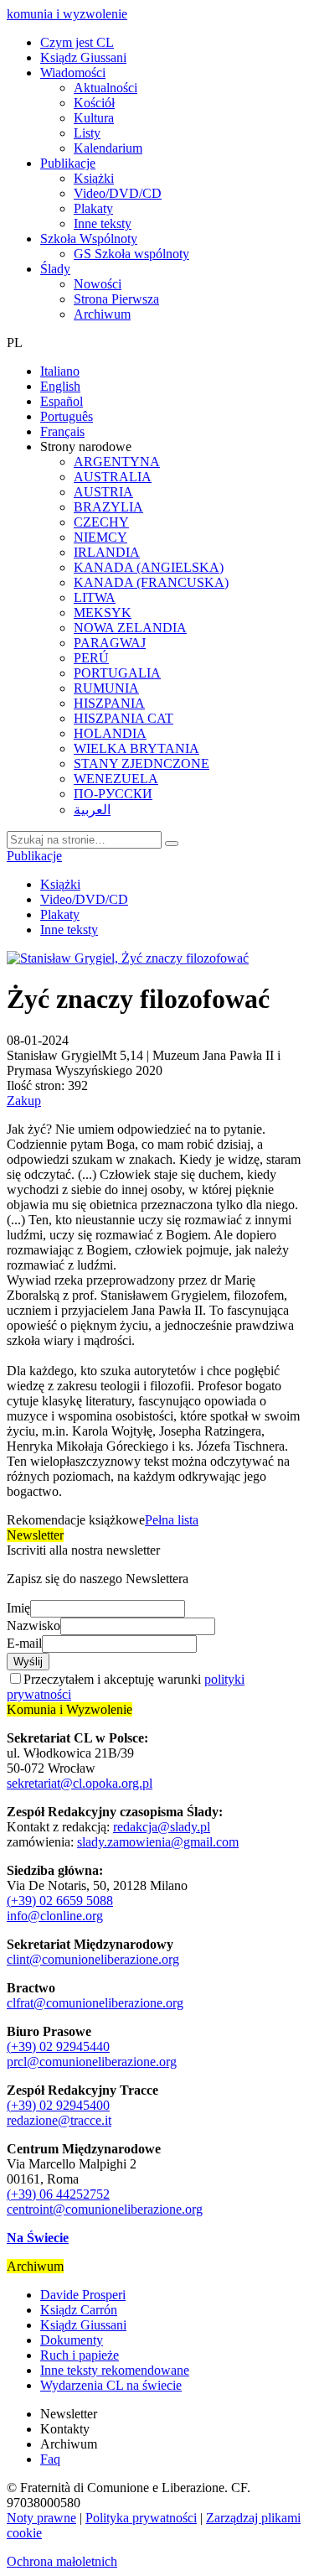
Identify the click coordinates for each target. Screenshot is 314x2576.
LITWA (95, 597)
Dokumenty (72, 2340)
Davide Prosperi (83, 2295)
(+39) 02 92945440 (58, 2046)
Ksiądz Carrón (79, 2310)
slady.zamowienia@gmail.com (158, 1842)
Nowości (98, 284)
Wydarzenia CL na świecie (111, 2385)
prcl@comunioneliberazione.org (92, 2062)
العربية (92, 810)
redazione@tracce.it (59, 2120)
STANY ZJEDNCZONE (142, 763)
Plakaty (93, 208)
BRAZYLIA (108, 507)
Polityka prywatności (141, 2518)
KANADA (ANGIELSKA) (149, 567)
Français (62, 431)
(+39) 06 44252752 (58, 2194)
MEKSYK (103, 613)
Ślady (55, 269)
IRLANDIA (107, 552)
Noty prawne (41, 2518)
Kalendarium (108, 148)
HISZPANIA (109, 703)
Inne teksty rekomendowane (115, 2370)
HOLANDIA (110, 733)
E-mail (24, 1643)
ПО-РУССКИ (113, 794)
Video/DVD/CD (118, 193)
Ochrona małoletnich (62, 2561)
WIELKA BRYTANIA (136, 748)
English (60, 386)
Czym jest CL (77, 42)
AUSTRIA (103, 492)
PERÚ (91, 658)
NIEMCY (100, 537)
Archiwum (102, 314)
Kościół (94, 103)
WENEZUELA (116, 779)
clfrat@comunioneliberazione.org (95, 2003)
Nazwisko (33, 1626)
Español (62, 401)
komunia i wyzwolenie (67, 14)
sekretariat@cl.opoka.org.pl (80, 1783)
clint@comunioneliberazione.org (93, 1959)
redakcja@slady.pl (162, 1827)
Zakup (24, 1101)
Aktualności (106, 88)
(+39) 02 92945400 (58, 2105)
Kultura (94, 118)
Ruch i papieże (80, 2355)
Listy (87, 133)
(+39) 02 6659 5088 (60, 1901)
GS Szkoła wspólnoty (131, 254)
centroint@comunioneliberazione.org (105, 2209)
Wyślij (28, 1662)
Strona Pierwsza (116, 299)
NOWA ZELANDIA (130, 628)
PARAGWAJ (110, 643)
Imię (18, 1608)
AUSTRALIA (113, 477)
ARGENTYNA (117, 462)
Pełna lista (172, 1520)
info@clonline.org (55, 1916)
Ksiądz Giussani (83, 57)
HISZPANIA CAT (124, 718)
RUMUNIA (106, 688)
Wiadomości (73, 73)
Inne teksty (103, 223)
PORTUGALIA (117, 673)
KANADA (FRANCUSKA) (151, 582)
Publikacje (68, 163)
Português (67, 416)
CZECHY (101, 522)
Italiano (60, 371)
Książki (94, 178)
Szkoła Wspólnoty (89, 239)
